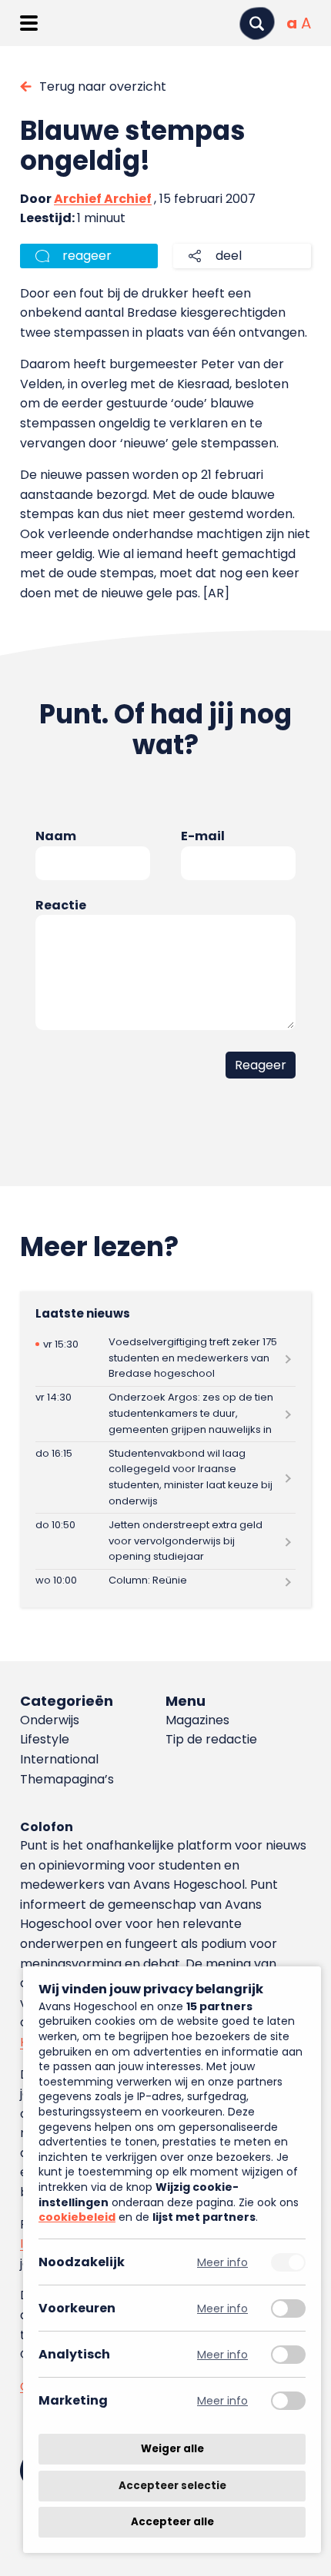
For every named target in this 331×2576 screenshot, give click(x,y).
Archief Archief (103, 199)
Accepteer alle (172, 2522)
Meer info (222, 2262)
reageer (87, 256)
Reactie (61, 905)
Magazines (197, 1720)
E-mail (203, 836)
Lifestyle (45, 1739)
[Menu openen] (29, 23)
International (59, 1759)
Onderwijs (50, 1720)
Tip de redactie (211, 1739)
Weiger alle (172, 2449)
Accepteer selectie (172, 2486)
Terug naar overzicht (103, 86)
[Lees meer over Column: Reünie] (165, 1581)
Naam (56, 836)
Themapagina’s (67, 1779)
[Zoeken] (257, 23)
